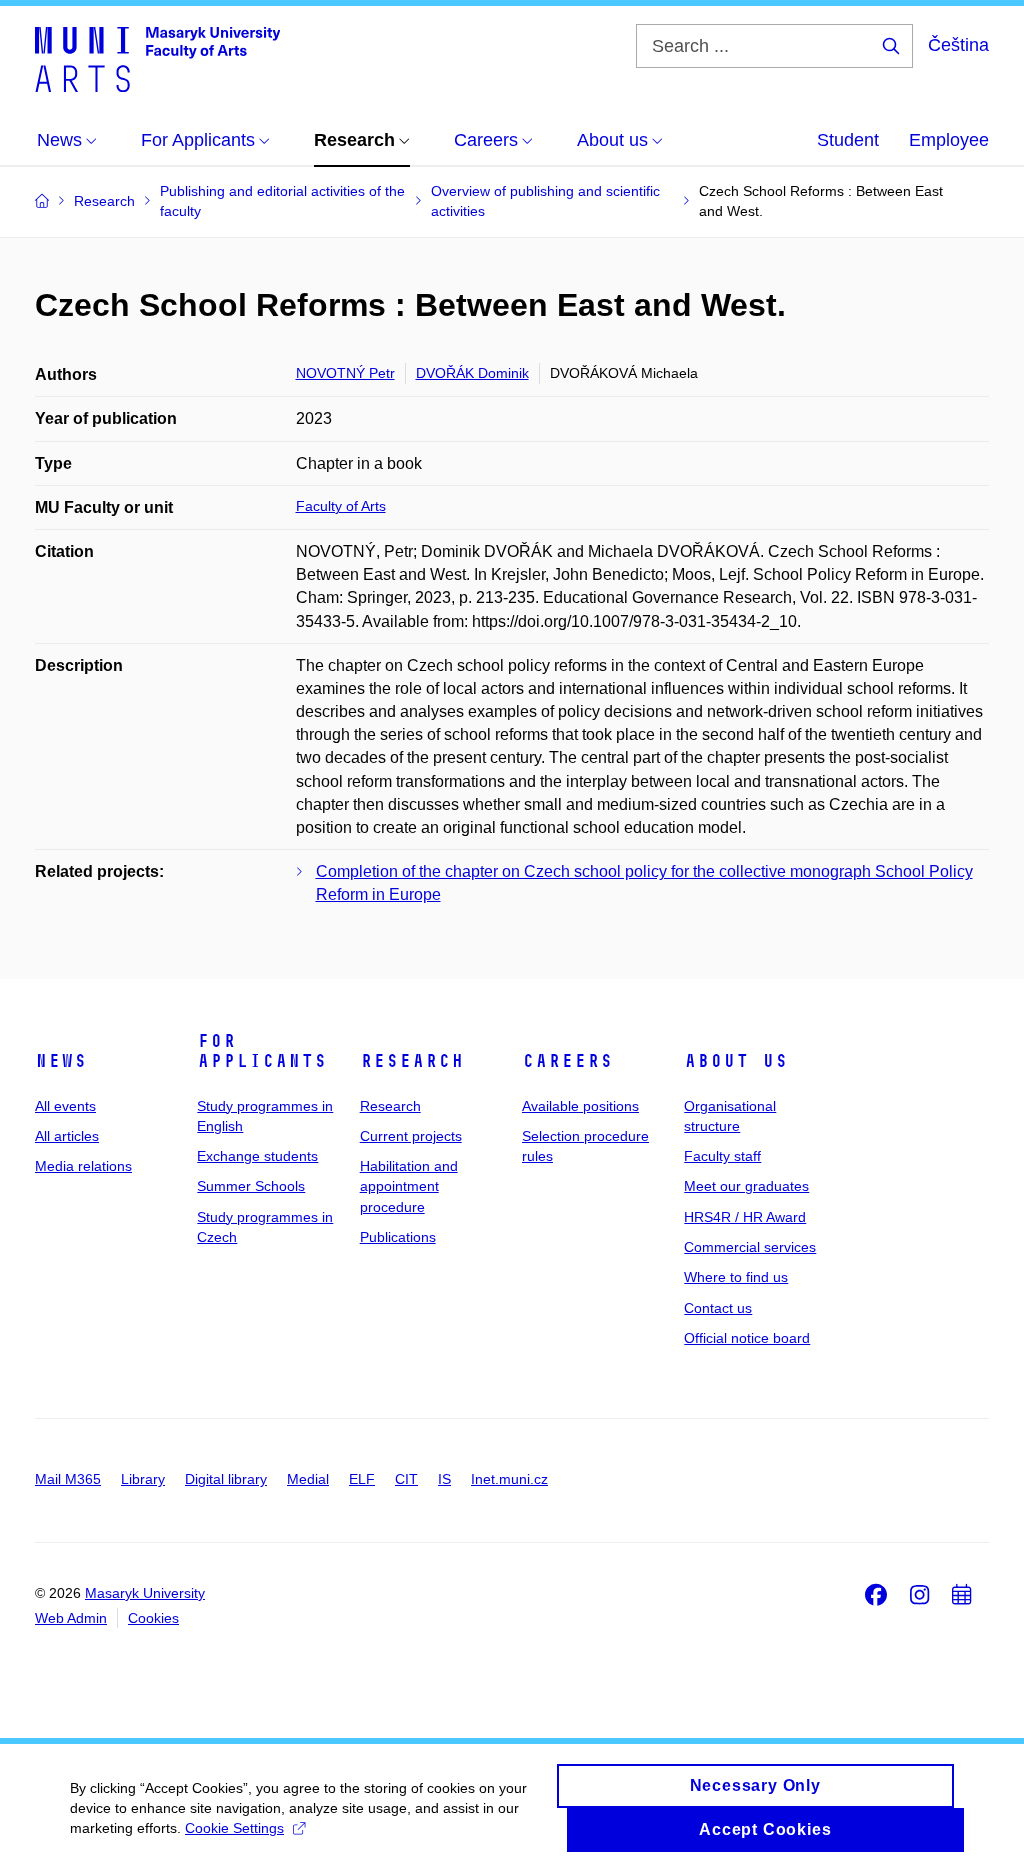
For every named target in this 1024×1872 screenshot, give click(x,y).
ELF (362, 1479)
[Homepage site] (157, 58)
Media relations (83, 1166)
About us (736, 1061)
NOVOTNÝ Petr (345, 373)
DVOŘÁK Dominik (472, 373)
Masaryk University (145, 1593)
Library (143, 1479)
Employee (949, 140)
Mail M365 (68, 1479)
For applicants (262, 1051)
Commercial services (750, 1247)
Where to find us (736, 1277)
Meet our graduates (746, 1186)
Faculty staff (722, 1156)
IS (444, 1479)
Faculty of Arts (341, 506)
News (61, 1061)
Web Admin (71, 1618)
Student (848, 140)
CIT (406, 1479)
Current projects (411, 1136)
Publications (398, 1237)
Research (412, 1061)
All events (65, 1106)
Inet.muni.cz (509, 1479)
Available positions (580, 1106)
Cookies (153, 1618)
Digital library (226, 1479)
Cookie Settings (234, 1828)
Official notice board (747, 1338)
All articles (67, 1136)
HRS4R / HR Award (745, 1217)
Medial (308, 1479)
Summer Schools (251, 1186)
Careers (567, 1061)
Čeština (958, 45)
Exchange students (257, 1156)
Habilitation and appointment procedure (409, 1186)
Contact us (718, 1308)
